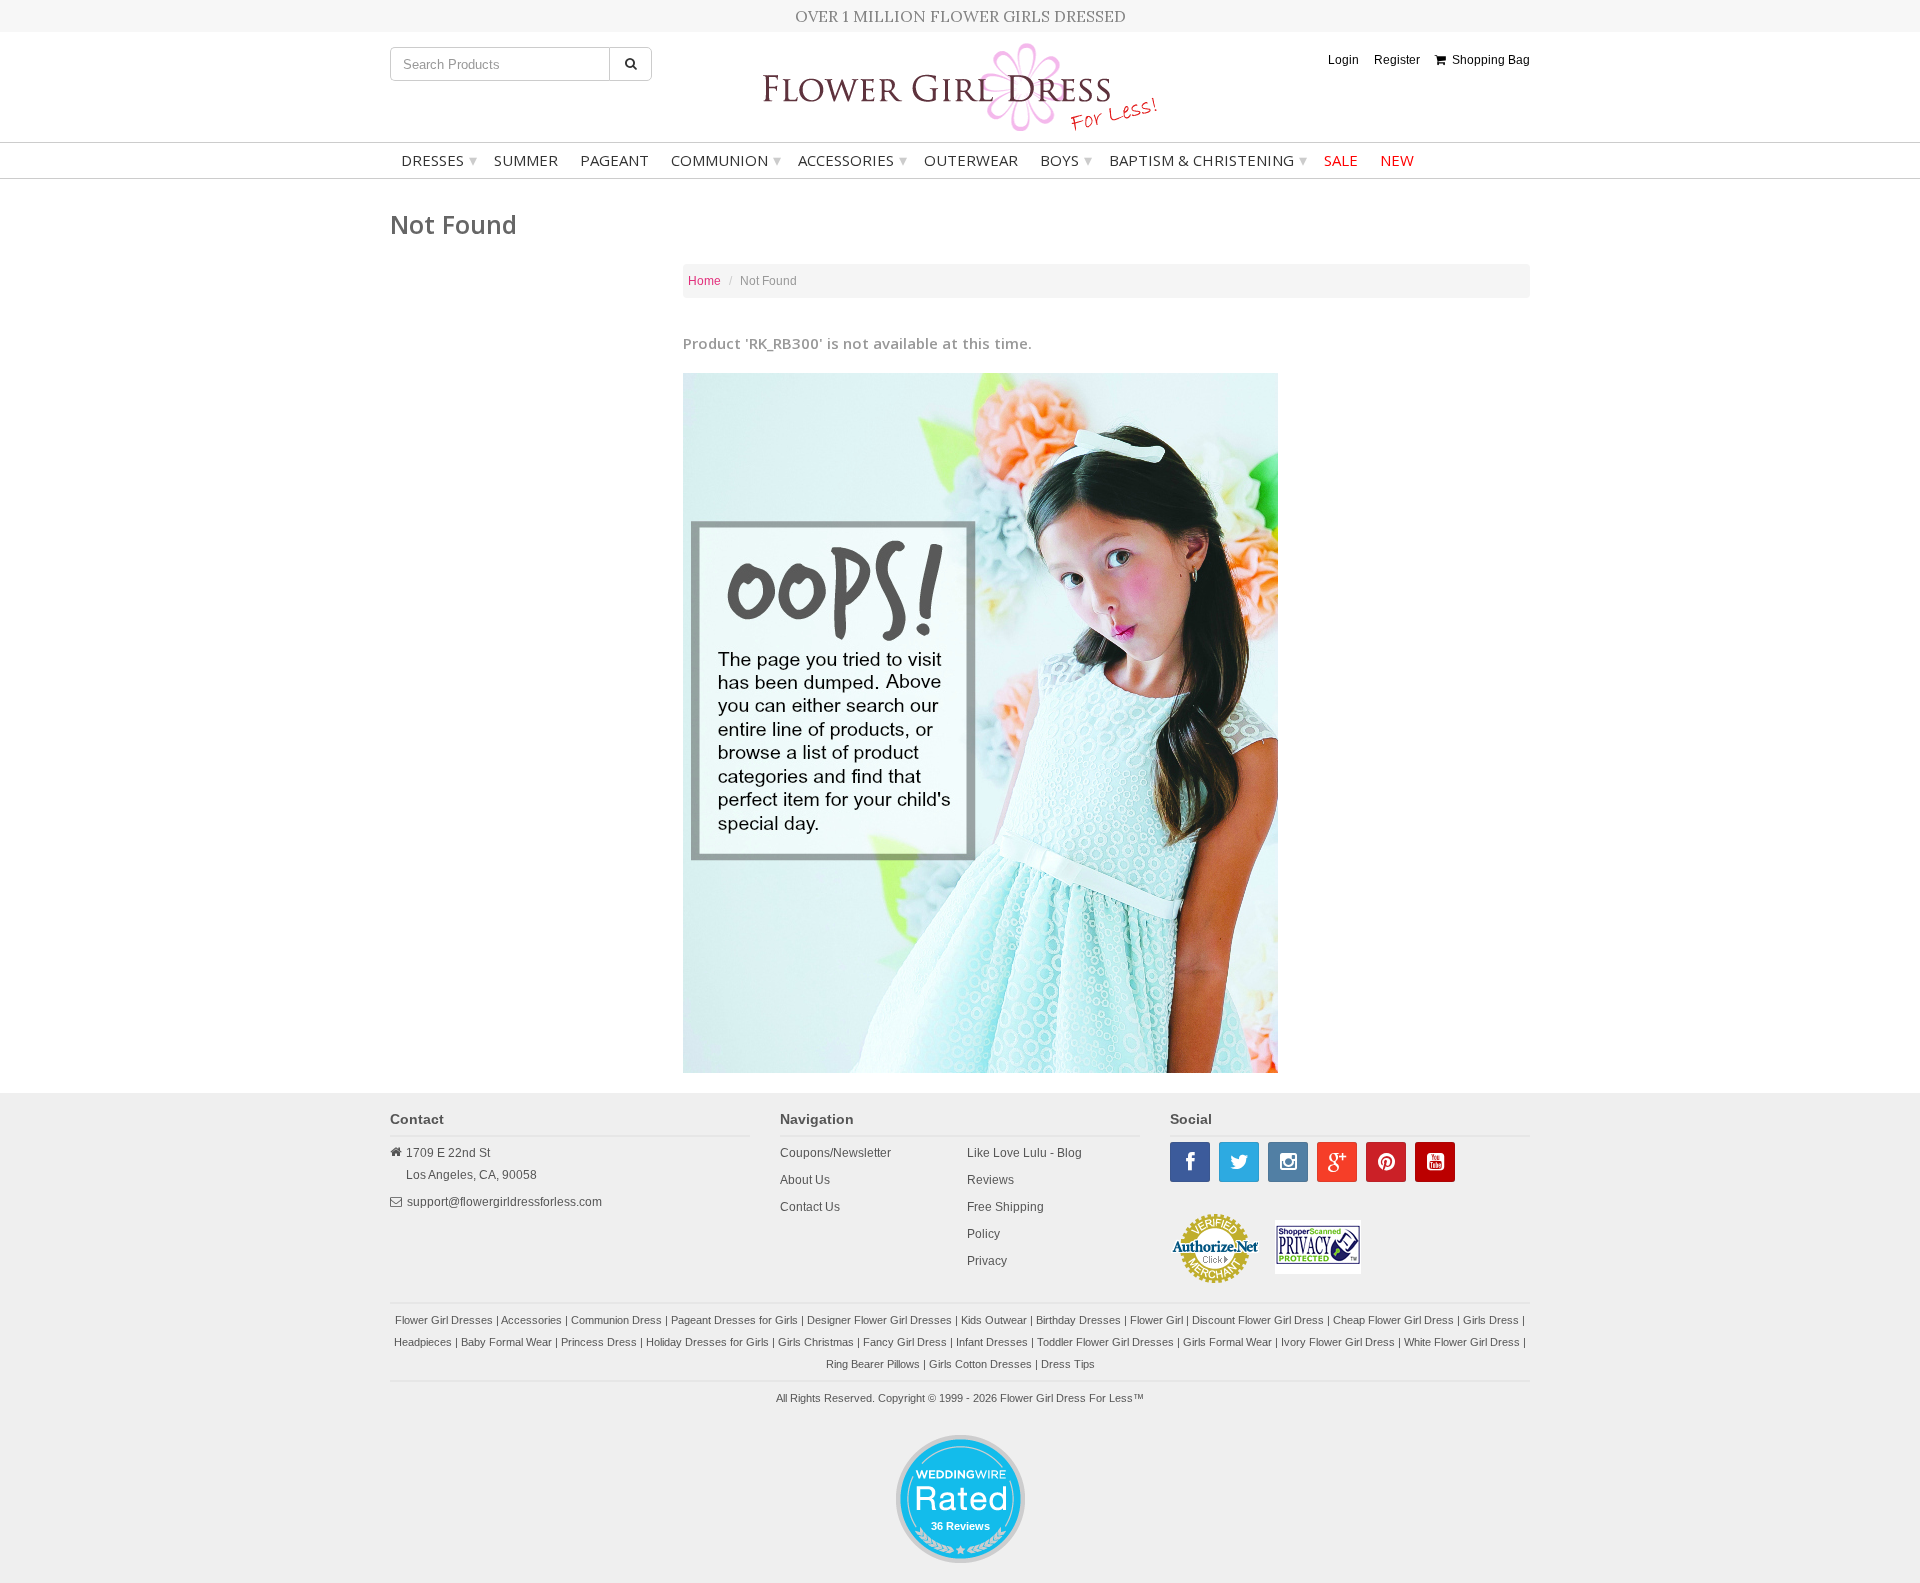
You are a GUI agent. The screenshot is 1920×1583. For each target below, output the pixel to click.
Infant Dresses (992, 1342)
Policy (983, 1234)
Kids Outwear (994, 1320)
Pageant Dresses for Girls (734, 1320)
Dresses (439, 160)
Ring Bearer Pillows (873, 1364)
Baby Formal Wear (506, 1342)
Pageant (614, 160)
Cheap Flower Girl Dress (1393, 1320)
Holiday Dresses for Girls (707, 1342)
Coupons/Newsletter (835, 1153)
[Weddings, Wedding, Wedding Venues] (960, 1459)
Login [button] (1343, 60)
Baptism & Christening (1208, 160)
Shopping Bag (1488, 60)
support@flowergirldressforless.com (504, 1202)
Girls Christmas (816, 1342)
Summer (526, 160)
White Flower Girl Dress (1462, 1342)
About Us (805, 1180)
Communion (726, 160)
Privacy (987, 1261)
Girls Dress (1491, 1320)
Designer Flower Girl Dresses (879, 1320)
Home (704, 281)
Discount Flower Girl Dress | (1262, 1320)
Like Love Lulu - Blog (1024, 1153)
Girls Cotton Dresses (980, 1364)
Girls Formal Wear (1227, 1342)
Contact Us (810, 1207)
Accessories (852, 160)
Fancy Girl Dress (905, 1342)
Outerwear (971, 160)
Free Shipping (1005, 1207)
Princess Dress (599, 1342)
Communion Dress (616, 1320)
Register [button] (1397, 60)
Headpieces (423, 1342)
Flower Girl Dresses (444, 1320)
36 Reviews (960, 1526)
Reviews (990, 1180)
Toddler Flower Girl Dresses (1105, 1342)
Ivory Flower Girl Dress (1338, 1342)
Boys (1066, 160)
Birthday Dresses (1078, 1320)
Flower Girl (1156, 1320)
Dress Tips (1068, 1364)
